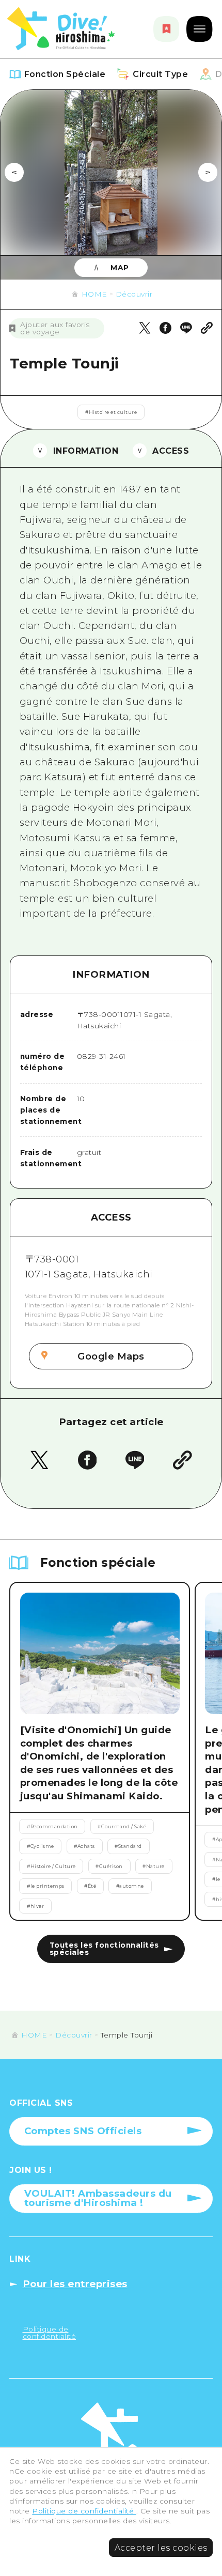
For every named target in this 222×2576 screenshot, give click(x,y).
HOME (94, 294)
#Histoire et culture (111, 412)
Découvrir (134, 294)
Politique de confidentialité (84, 2511)
